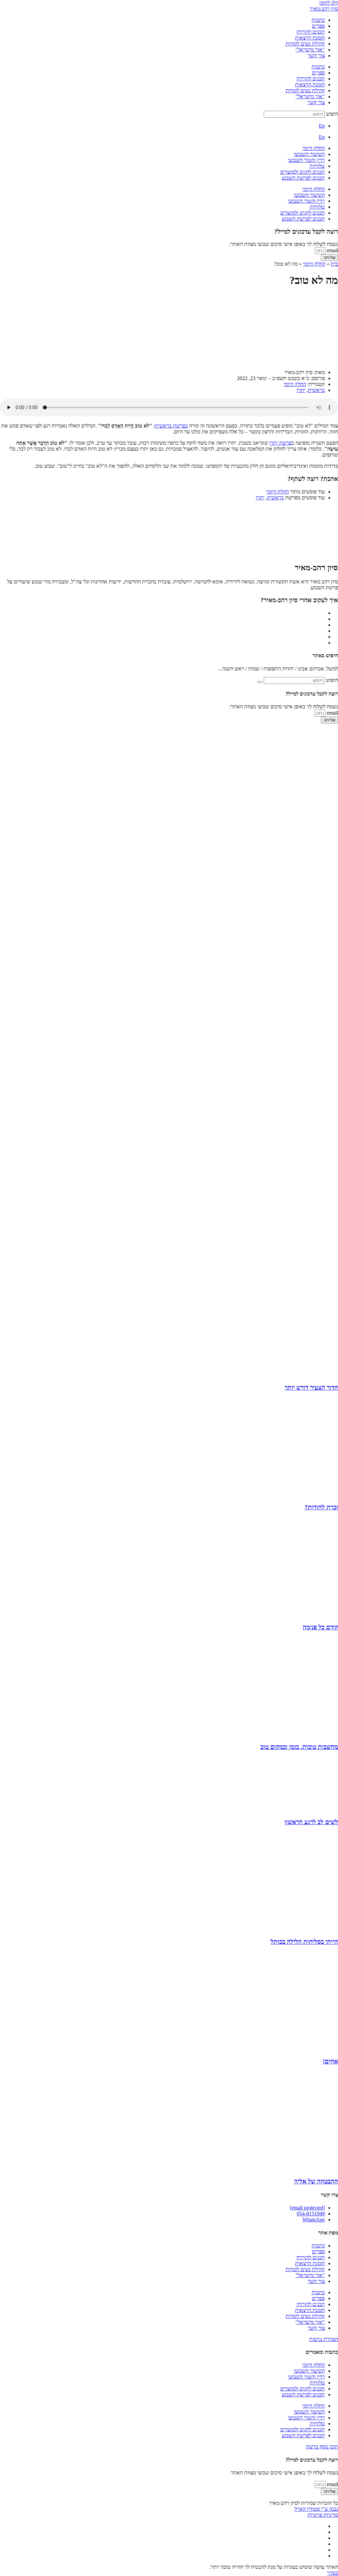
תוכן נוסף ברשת (322, 2447)
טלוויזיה (317, 166)
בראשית (316, 390)
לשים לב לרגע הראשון (311, 1822)
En (322, 126)
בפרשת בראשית (171, 426)
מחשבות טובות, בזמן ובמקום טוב (299, 1747)
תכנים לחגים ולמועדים (303, 172)
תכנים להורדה (311, 32)
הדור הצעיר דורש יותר (311, 1388)
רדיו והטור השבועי (306, 160)
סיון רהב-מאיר (324, 9)
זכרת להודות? (321, 1507)
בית (334, 264)
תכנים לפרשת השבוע (303, 178)
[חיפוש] (260, 682)
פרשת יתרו (280, 443)
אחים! (330, 2061)
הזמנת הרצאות (310, 38)
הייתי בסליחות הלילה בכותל (304, 1942)
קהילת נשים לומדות (305, 44)
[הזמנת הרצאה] (264, 812)
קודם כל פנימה (320, 1627)
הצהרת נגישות (324, 2339)
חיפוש (332, 114)
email (332, 250)
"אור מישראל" (310, 50)
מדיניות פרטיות (323, 2515)
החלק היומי (314, 148)
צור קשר (316, 56)
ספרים (318, 26)
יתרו (301, 390)
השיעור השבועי (309, 154)
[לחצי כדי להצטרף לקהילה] (272, 1016)
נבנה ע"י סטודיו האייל (316, 2509)
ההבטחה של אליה (316, 2181)
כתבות (318, 20)
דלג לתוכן (329, 3)
